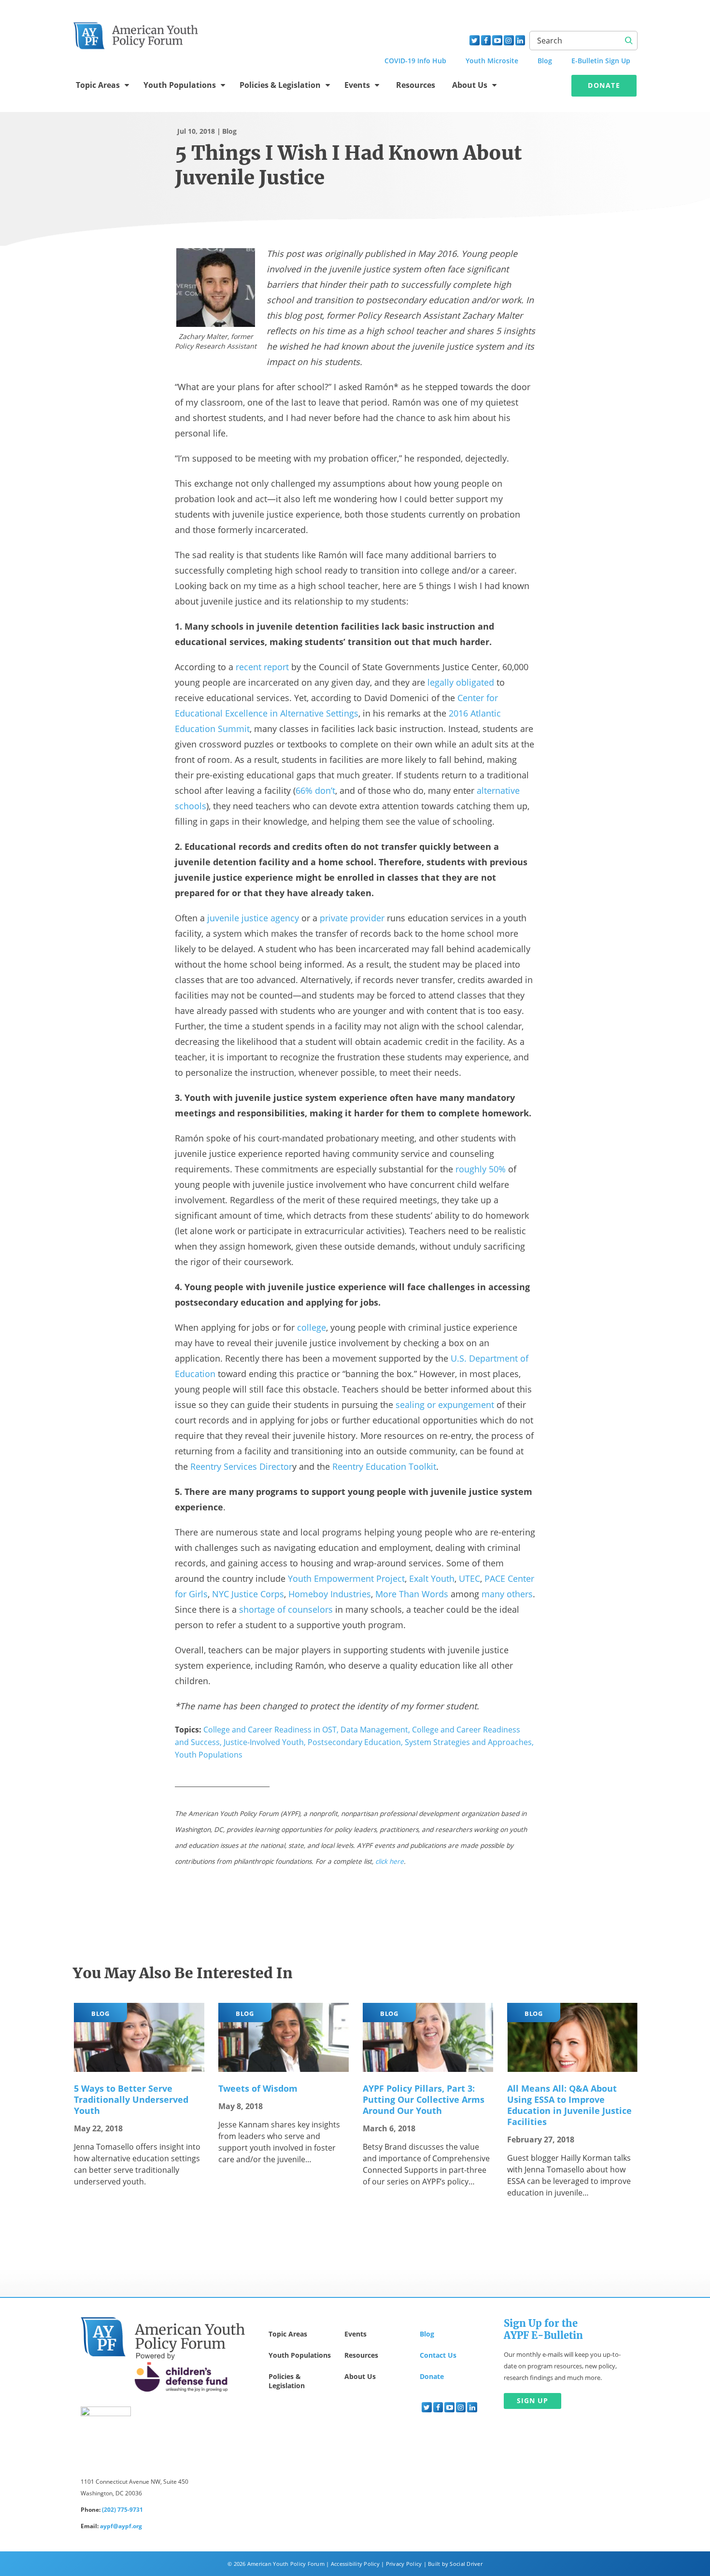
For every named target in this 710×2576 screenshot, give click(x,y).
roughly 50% (481, 1169)
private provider (352, 918)
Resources (416, 85)
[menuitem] (427, 2407)
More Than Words (412, 1594)
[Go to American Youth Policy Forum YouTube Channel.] (497, 40)
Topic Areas (98, 85)
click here (390, 1861)
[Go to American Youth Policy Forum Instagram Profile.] (509, 40)
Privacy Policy (404, 2564)
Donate (604, 85)
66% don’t (315, 790)
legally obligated (461, 682)
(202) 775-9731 (122, 2510)
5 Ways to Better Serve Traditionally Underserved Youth (131, 2099)
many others (507, 1594)
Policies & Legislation (280, 85)
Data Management (374, 1730)
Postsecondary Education (354, 1742)
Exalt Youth (432, 1578)
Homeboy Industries (330, 1594)
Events (357, 85)
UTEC (469, 1578)
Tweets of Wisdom (258, 2088)
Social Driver (466, 2564)
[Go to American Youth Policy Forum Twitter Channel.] (475, 40)
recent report (262, 667)
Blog (229, 131)
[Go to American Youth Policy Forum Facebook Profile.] (486, 40)
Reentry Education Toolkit (384, 1466)
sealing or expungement (445, 1405)
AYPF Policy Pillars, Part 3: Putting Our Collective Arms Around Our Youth (424, 2099)
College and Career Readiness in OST (270, 1730)
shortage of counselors (286, 1609)
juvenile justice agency (253, 918)
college (312, 1327)
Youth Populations (180, 85)
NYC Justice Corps (248, 1594)
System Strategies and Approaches (468, 1742)
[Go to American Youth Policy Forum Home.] (136, 32)
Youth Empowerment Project (346, 1578)
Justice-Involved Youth (264, 1742)
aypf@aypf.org (121, 2526)
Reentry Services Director (241, 1466)
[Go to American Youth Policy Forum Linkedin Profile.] (520, 40)
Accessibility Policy (355, 2564)
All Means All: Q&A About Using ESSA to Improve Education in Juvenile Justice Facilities (569, 2105)
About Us (470, 85)
